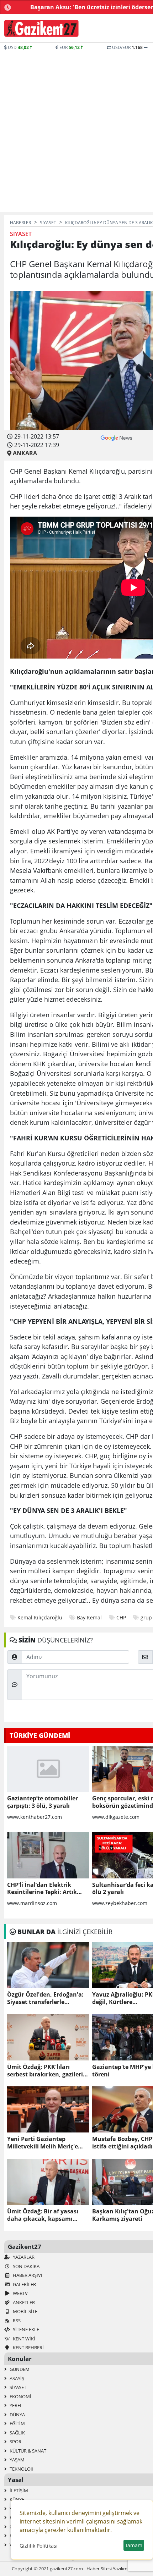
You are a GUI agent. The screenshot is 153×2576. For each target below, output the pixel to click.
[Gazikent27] (41, 28)
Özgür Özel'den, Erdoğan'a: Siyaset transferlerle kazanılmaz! (45, 1998)
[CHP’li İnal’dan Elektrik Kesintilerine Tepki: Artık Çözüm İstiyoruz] (48, 1855)
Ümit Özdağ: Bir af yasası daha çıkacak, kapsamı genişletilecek (43, 2215)
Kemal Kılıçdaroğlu (40, 1617)
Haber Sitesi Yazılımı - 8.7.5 (114, 2569)
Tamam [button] (134, 2545)
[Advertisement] (76, 131)
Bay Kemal (89, 1617)
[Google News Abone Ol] (117, 437)
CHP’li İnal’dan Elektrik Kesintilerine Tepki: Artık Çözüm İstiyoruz (42, 1889)
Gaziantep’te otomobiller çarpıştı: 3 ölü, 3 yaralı (43, 1802)
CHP (121, 1617)
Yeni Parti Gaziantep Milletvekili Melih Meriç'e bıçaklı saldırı (43, 2143)
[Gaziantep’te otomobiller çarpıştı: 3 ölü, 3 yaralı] (48, 1769)
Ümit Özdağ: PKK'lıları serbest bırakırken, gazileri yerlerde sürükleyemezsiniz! (47, 2071)
